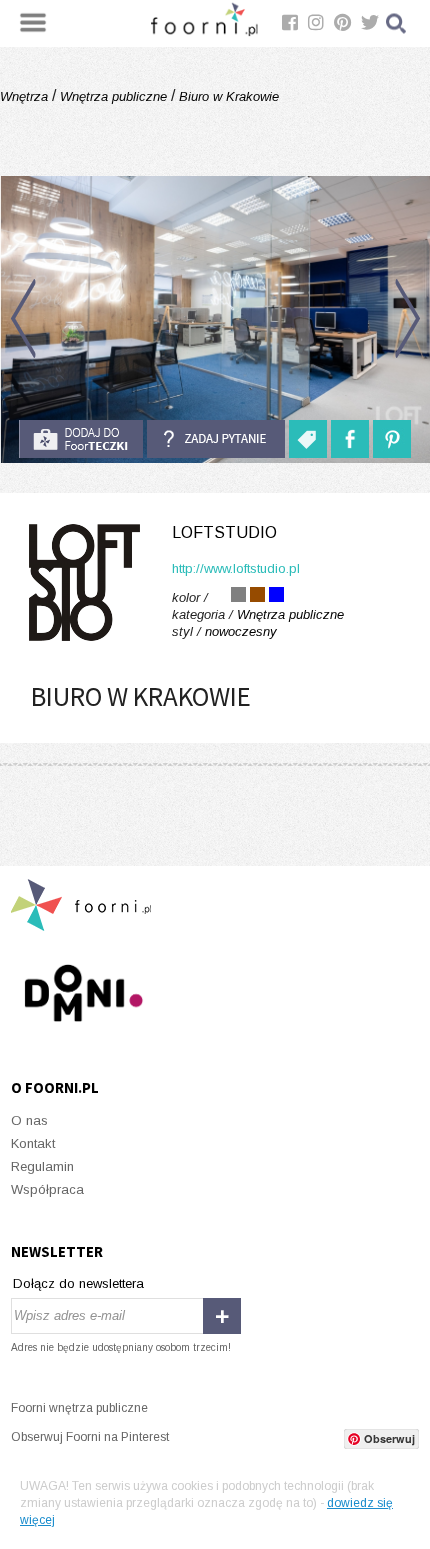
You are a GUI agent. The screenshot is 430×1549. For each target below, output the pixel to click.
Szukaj (397, 23)
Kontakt (33, 1143)
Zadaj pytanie (216, 439)
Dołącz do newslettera (78, 1283)
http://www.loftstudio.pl (236, 568)
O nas (29, 1120)
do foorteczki (81, 439)
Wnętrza (26, 96)
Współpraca (47, 1189)
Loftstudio (224, 532)
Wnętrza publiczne (113, 96)
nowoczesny (241, 631)
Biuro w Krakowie (227, 96)
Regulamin (42, 1166)
